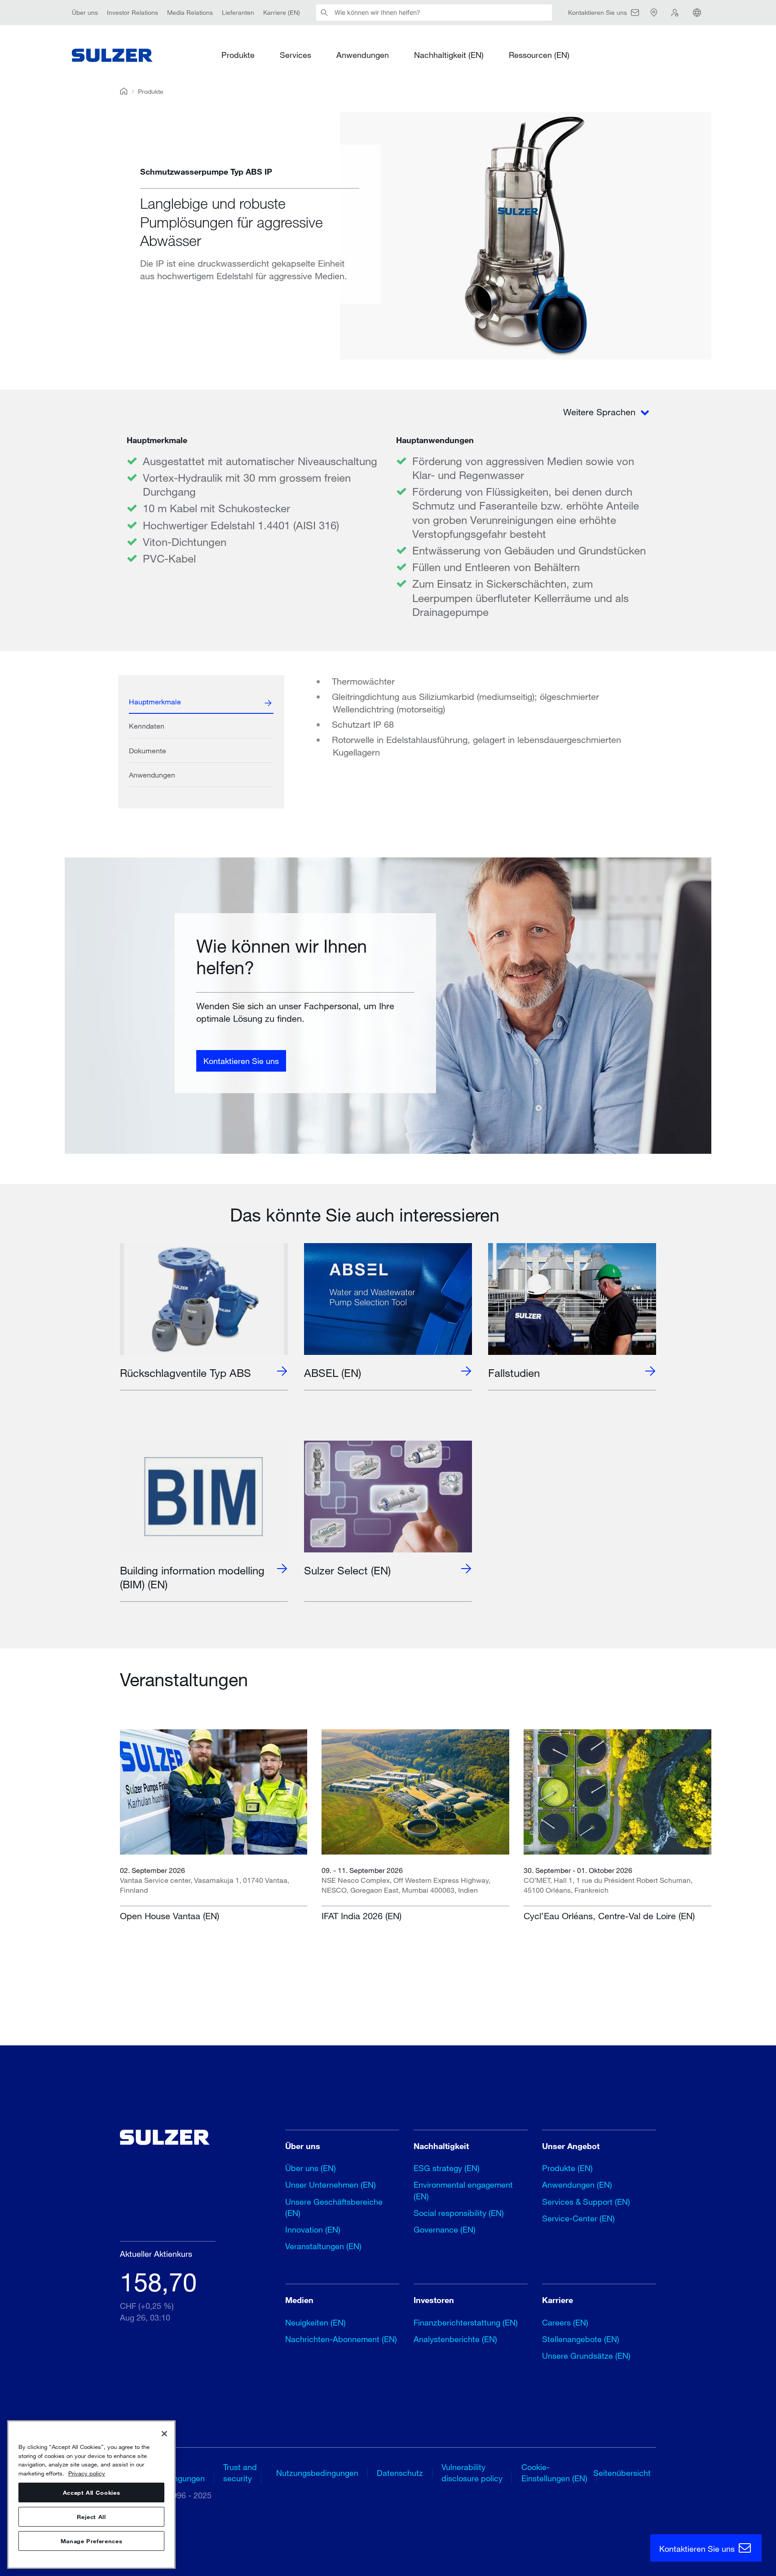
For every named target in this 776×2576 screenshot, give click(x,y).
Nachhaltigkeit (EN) (449, 55)
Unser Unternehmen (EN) (331, 2185)
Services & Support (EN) (586, 2202)
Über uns (85, 12)
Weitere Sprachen (601, 412)
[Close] (164, 2434)
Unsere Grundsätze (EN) (586, 2356)
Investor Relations (132, 12)
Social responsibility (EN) (459, 2213)
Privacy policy (87, 2473)
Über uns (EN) (311, 2168)
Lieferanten (238, 12)
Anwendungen (363, 55)
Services (295, 55)
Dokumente (148, 750)
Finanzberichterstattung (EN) (466, 2322)
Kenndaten (147, 726)
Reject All (91, 2517)
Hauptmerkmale (155, 701)
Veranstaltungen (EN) (323, 2246)
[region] (91, 2495)
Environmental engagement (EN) (463, 2190)
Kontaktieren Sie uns (241, 1060)
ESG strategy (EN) (447, 2168)
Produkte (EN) (567, 2168)
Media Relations (190, 12)
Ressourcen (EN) (539, 55)
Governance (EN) (445, 2229)
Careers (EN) (565, 2322)
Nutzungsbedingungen (317, 2473)
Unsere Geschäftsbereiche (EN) (334, 2207)
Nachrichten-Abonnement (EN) (341, 2339)
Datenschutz (400, 2473)
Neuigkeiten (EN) (315, 2322)
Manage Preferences (92, 2541)
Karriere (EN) (282, 12)
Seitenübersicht (622, 2473)
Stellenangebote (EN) (581, 2339)
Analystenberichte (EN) (455, 2339)
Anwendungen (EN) (577, 2185)
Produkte (238, 55)
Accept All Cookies (92, 2492)
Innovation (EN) (313, 2229)
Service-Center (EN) (578, 2218)
